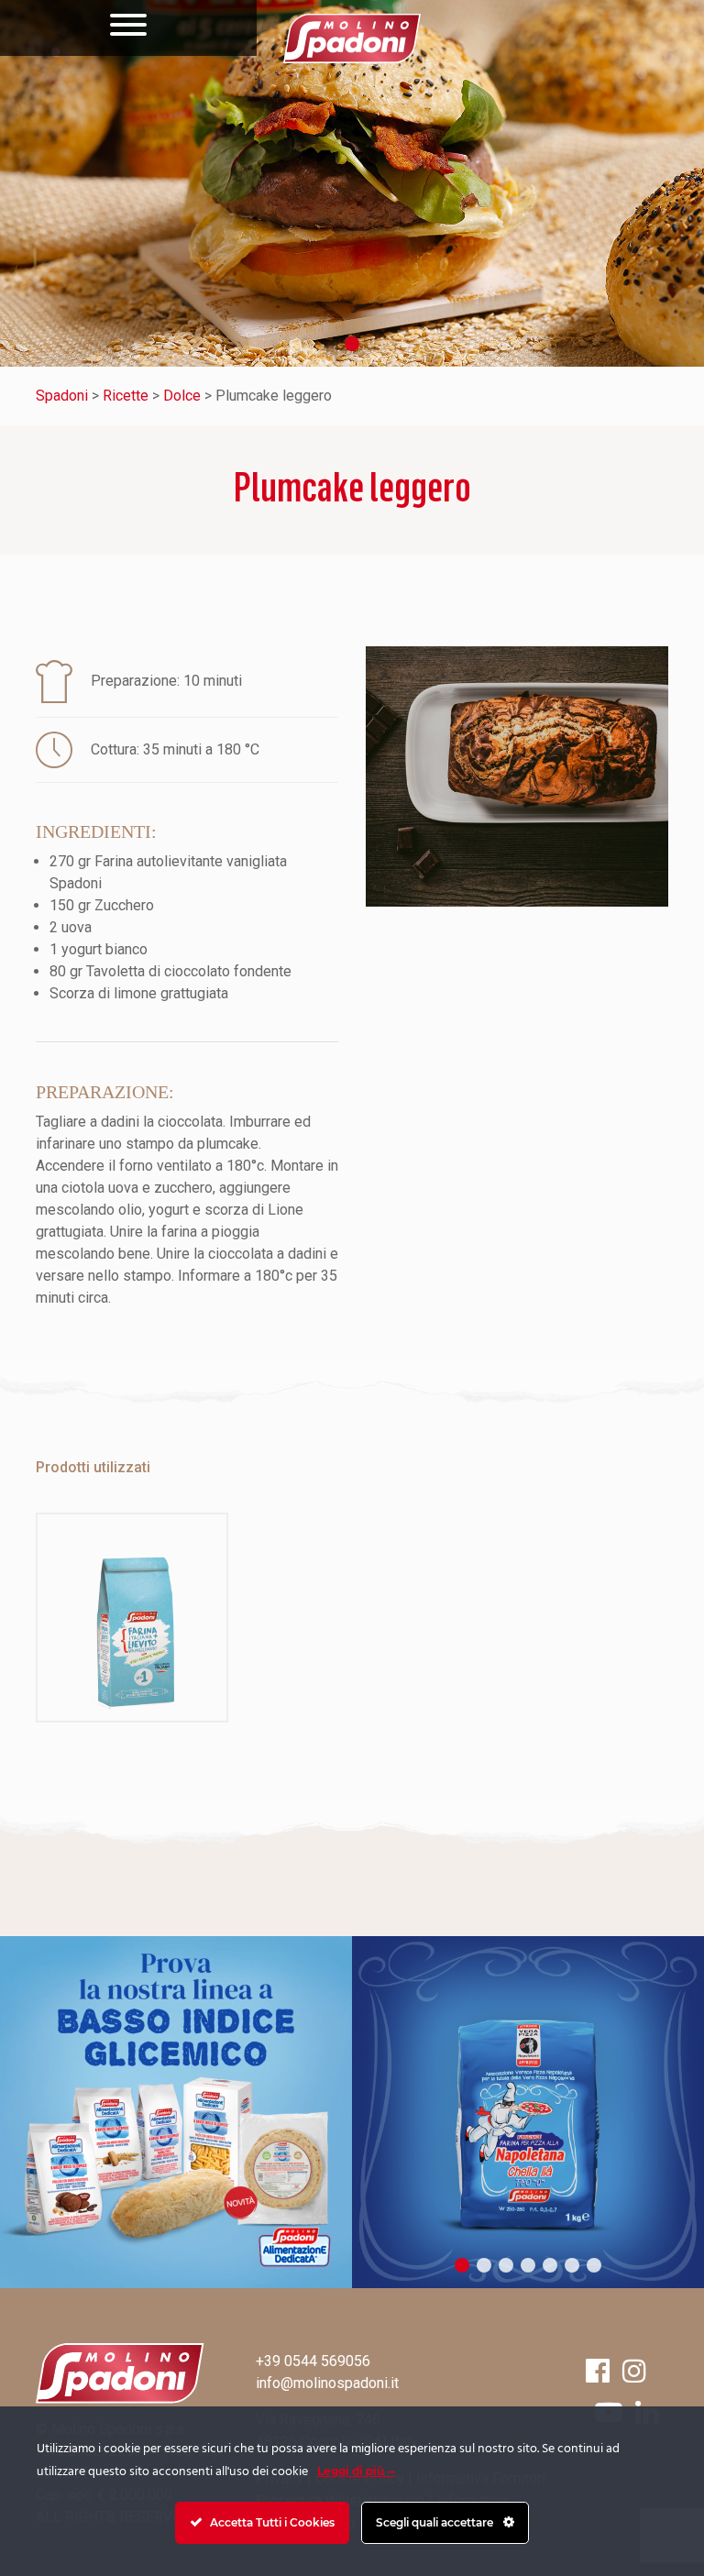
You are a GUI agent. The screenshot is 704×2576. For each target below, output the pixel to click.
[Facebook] (598, 2371)
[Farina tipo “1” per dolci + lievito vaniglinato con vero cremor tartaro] (132, 1618)
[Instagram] (634, 2371)
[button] (352, 344)
